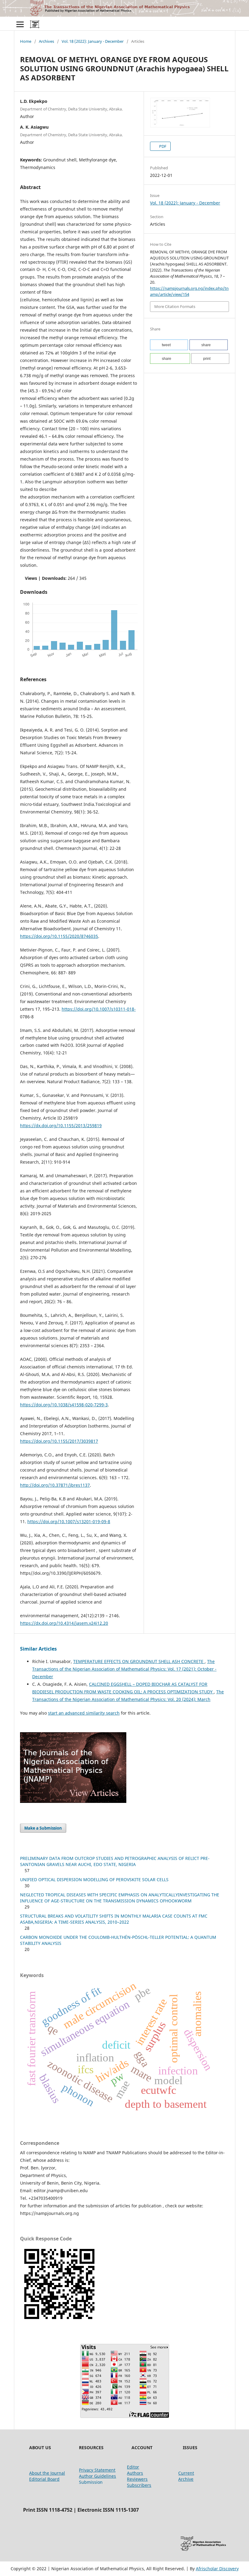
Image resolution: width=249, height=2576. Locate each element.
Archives (46, 41)
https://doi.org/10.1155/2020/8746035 (59, 936)
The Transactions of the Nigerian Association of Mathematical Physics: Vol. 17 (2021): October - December (124, 1669)
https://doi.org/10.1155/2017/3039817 (59, 1441)
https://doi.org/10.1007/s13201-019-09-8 (69, 1521)
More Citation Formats (175, 306)
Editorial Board (44, 2479)
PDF (162, 146)
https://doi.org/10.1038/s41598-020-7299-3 (64, 1405)
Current (186, 2473)
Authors (135, 2473)
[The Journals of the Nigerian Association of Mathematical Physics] (73, 1801)
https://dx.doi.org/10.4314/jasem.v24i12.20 (64, 1623)
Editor (133, 2467)
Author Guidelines (97, 2476)
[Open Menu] (20, 24)
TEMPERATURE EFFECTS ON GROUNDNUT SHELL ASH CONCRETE (139, 1661)
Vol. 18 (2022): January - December (93, 41)
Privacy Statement (97, 2470)
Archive (186, 2479)
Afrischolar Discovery (217, 2569)
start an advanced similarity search (84, 1713)
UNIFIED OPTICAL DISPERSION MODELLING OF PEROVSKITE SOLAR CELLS (94, 1880)
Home (26, 41)
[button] (169, 345)
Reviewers (137, 2479)
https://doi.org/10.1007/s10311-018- (99, 1009)
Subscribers (139, 2485)
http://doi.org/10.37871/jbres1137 (55, 1485)
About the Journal (47, 2473)
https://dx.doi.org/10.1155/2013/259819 (61, 1126)
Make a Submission (43, 1828)
